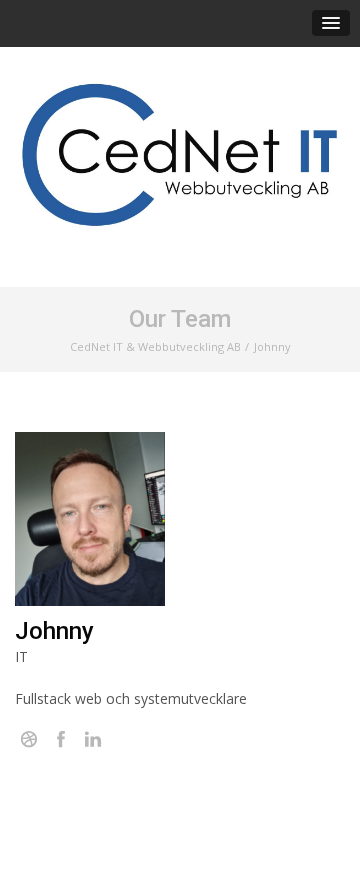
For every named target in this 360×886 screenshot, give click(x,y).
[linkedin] (93, 739)
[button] (331, 23)
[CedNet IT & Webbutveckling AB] (180, 155)
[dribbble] (29, 739)
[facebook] (61, 739)
